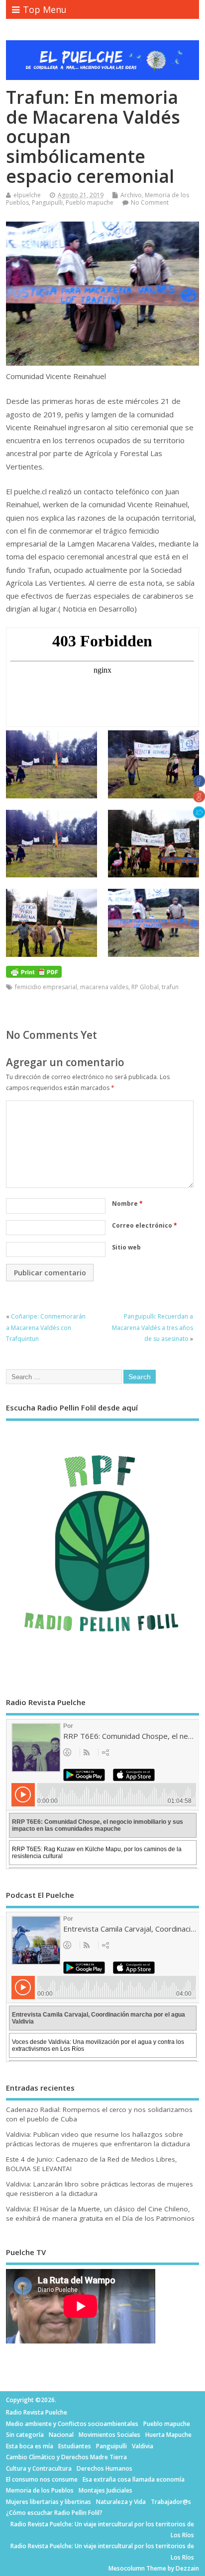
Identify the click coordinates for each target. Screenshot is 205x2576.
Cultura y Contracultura (39, 2468)
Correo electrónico (145, 1225)
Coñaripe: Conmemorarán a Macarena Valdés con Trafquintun (46, 1327)
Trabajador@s (171, 2502)
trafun (170, 987)
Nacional (61, 2435)
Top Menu (45, 9)
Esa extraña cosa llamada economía (134, 2479)
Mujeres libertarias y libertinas (49, 2502)
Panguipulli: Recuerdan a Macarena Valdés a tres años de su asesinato (153, 1327)
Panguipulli (47, 202)
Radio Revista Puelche (37, 2412)
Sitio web (126, 1247)
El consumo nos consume (42, 2479)
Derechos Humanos (104, 2468)
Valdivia (143, 2446)
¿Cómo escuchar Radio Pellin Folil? (54, 2513)
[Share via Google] (199, 799)
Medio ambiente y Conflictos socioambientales (72, 2424)
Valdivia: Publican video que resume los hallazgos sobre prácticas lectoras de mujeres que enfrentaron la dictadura (98, 2139)
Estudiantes (75, 2446)
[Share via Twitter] (199, 815)
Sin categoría (25, 2435)
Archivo (131, 195)
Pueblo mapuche (90, 202)
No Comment (150, 202)
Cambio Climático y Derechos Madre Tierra (66, 2457)
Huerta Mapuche (168, 2435)
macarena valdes (104, 987)
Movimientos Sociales (109, 2435)
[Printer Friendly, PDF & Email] (34, 971)
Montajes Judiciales (105, 2490)
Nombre (127, 1204)
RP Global (145, 987)
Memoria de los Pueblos (40, 2490)
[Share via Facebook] (199, 784)
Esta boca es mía (30, 2446)
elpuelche (27, 195)
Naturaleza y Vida (121, 2502)
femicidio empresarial (46, 987)
